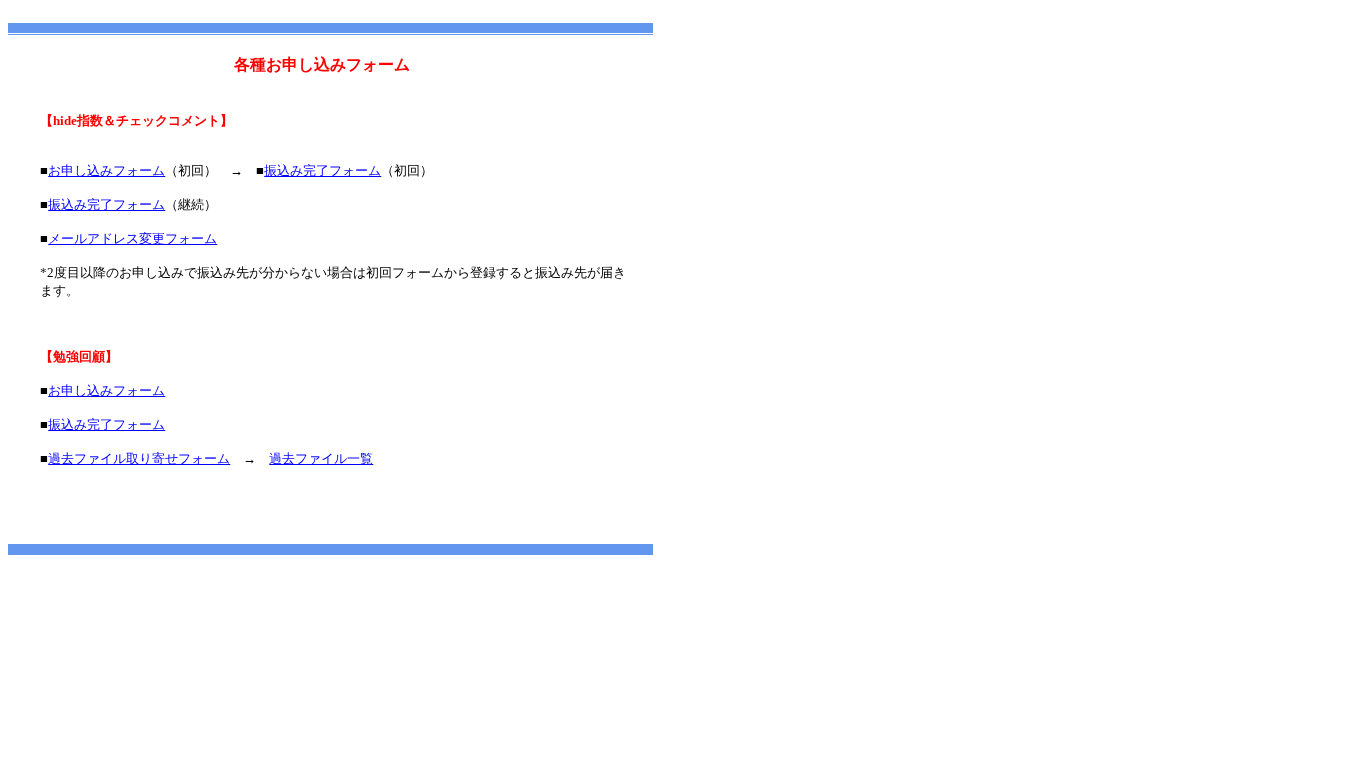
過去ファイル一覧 (321, 458)
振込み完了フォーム (322, 170)
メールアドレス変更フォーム (132, 238)
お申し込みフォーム (106, 170)
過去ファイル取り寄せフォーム (139, 458)
